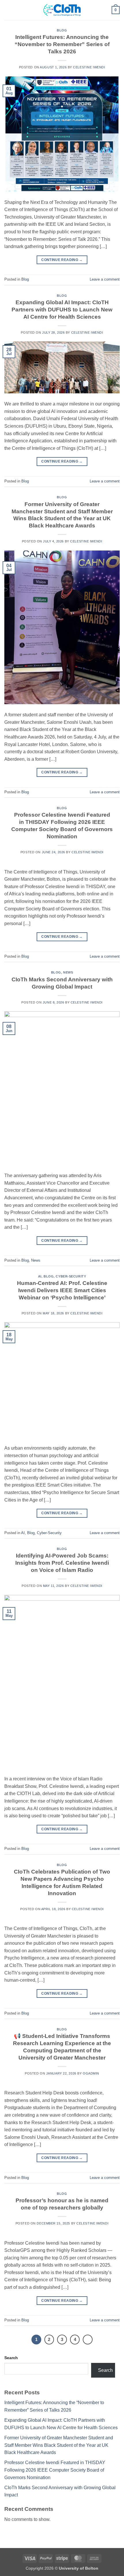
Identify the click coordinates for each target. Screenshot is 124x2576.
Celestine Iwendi (89, 67)
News (68, 972)
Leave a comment (105, 279)
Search (11, 2358)
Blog (62, 30)
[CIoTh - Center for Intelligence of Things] (62, 10)
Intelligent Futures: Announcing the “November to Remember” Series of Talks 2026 (62, 44)
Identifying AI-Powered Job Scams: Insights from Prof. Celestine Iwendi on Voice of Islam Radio (62, 1563)
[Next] (88, 2340)
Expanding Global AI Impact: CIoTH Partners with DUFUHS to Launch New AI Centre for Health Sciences (62, 310)
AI (40, 1276)
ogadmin (91, 2073)
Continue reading (62, 260)
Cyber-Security (71, 1276)
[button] (8, 10)
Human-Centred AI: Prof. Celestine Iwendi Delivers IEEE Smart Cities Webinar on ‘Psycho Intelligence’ (62, 1290)
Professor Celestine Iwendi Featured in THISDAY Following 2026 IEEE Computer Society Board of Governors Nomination (55, 2470)
